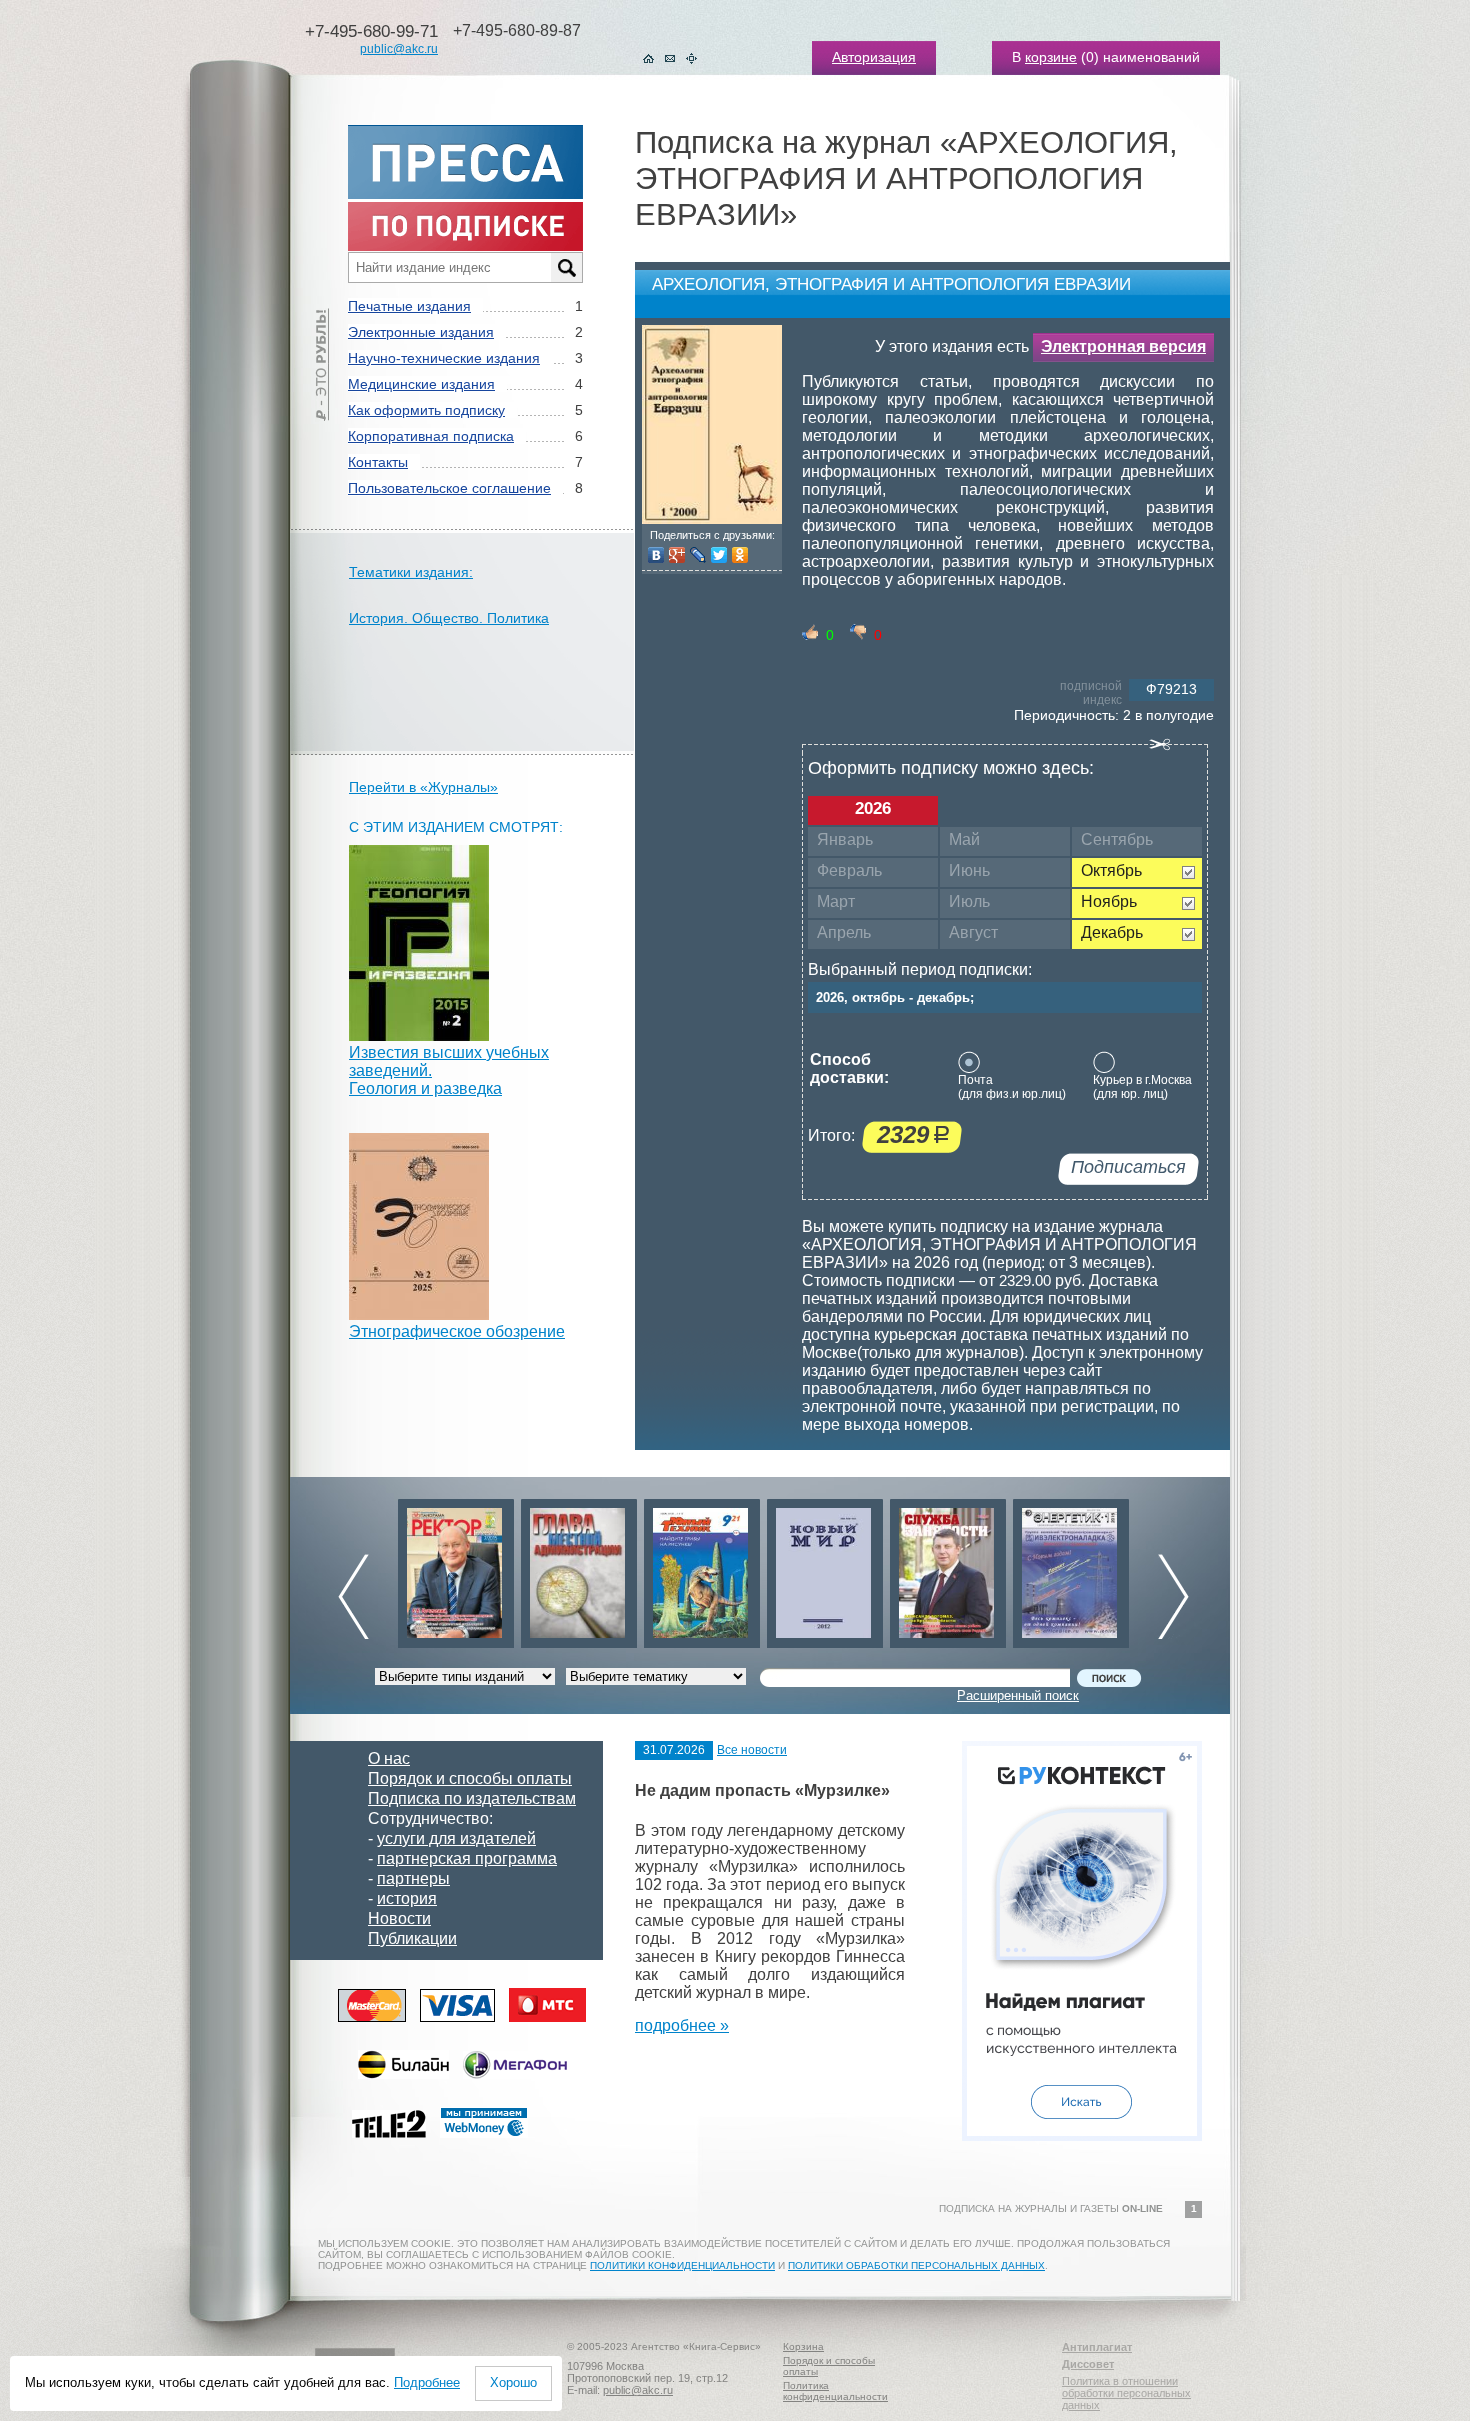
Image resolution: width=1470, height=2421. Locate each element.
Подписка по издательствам (472, 1798)
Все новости (752, 1750)
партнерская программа (467, 1858)
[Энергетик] (1071, 1568)
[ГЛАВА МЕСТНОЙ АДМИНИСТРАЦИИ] (579, 1568)
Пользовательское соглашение (449, 488)
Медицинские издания (421, 384)
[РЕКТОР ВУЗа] (456, 1568)
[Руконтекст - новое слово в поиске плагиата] (1082, 2135)
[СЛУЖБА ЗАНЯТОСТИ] (948, 1568)
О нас (389, 1758)
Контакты (378, 462)
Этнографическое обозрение (457, 1331)
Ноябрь (1109, 901)
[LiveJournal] (698, 555)
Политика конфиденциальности (835, 2391)
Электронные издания (421, 332)
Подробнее (427, 2382)
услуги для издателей (456, 1838)
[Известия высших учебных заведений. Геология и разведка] (419, 1035)
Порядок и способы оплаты (470, 1778)
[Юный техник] (702, 1568)
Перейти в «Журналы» (423, 787)
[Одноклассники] (740, 555)
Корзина (803, 2346)
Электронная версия (1123, 346)
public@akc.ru (399, 49)
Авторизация (874, 57)
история (407, 1898)
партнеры (413, 1878)
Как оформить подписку (426, 410)
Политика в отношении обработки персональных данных (1126, 2393)
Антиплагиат (1097, 2347)
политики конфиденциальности (682, 2265)
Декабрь (1112, 932)
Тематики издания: (411, 572)
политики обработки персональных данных (916, 2265)
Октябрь (1111, 870)
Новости (399, 1918)
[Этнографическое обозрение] (419, 1314)
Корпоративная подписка (431, 436)
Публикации (412, 1938)
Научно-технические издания (444, 358)
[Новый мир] (825, 1568)
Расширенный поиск (1018, 1695)
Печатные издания (409, 306)
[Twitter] (719, 555)
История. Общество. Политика (449, 618)
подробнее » (682, 2025)
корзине (1051, 57)
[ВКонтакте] (656, 555)
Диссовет (1088, 2364)
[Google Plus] (677, 555)
